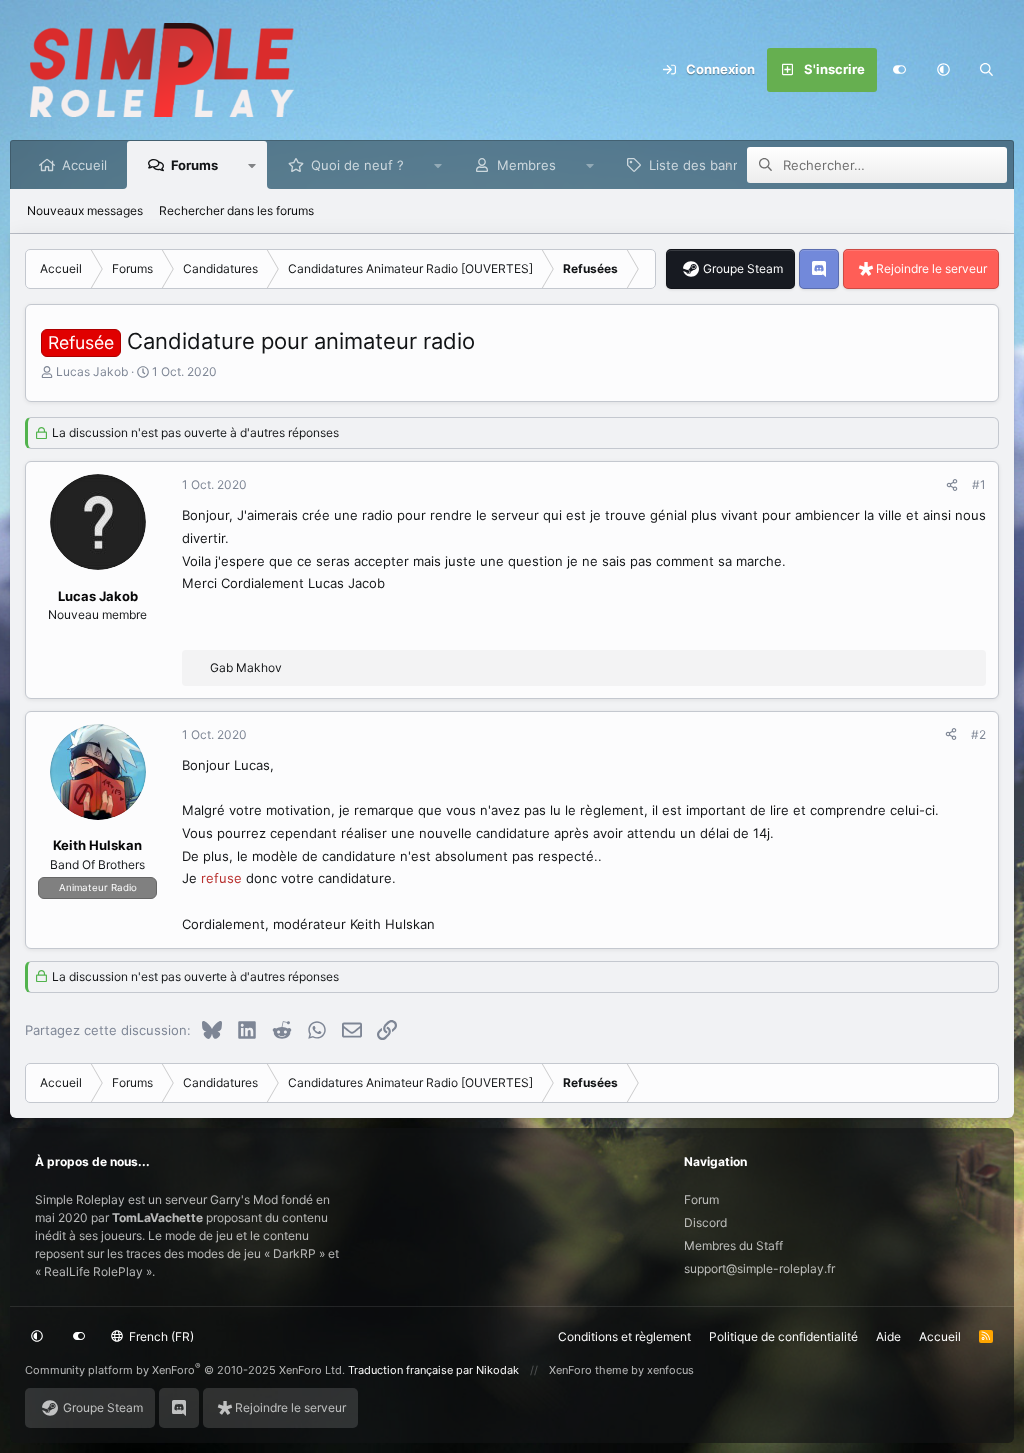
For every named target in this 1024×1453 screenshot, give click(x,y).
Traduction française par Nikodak (433, 1370)
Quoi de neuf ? (357, 165)
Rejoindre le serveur (931, 268)
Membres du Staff (733, 1245)
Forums (194, 165)
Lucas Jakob (92, 371)
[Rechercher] (987, 70)
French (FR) (160, 1336)
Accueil (84, 165)
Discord (705, 1222)
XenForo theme (588, 1370)
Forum (701, 1199)
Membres (526, 165)
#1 (979, 484)
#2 (978, 734)
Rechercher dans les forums (236, 210)
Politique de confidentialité (783, 1336)
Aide (888, 1336)
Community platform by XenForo (185, 1370)
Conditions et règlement (624, 1336)
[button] (943, 70)
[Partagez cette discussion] (952, 485)
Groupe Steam (743, 268)
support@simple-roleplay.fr (759, 1268)
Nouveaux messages (85, 210)
